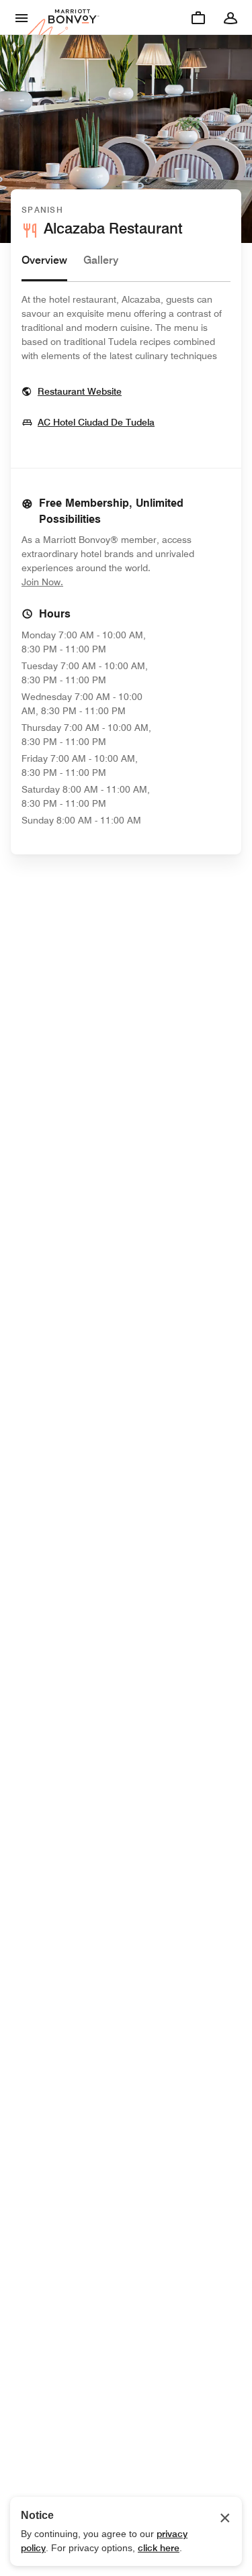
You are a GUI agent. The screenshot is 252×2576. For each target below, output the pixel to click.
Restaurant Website (80, 391)
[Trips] (198, 17)
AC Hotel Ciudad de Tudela (96, 422)
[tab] (44, 267)
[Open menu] (22, 17)
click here (159, 2548)
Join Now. (87, 582)
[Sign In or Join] (230, 17)
